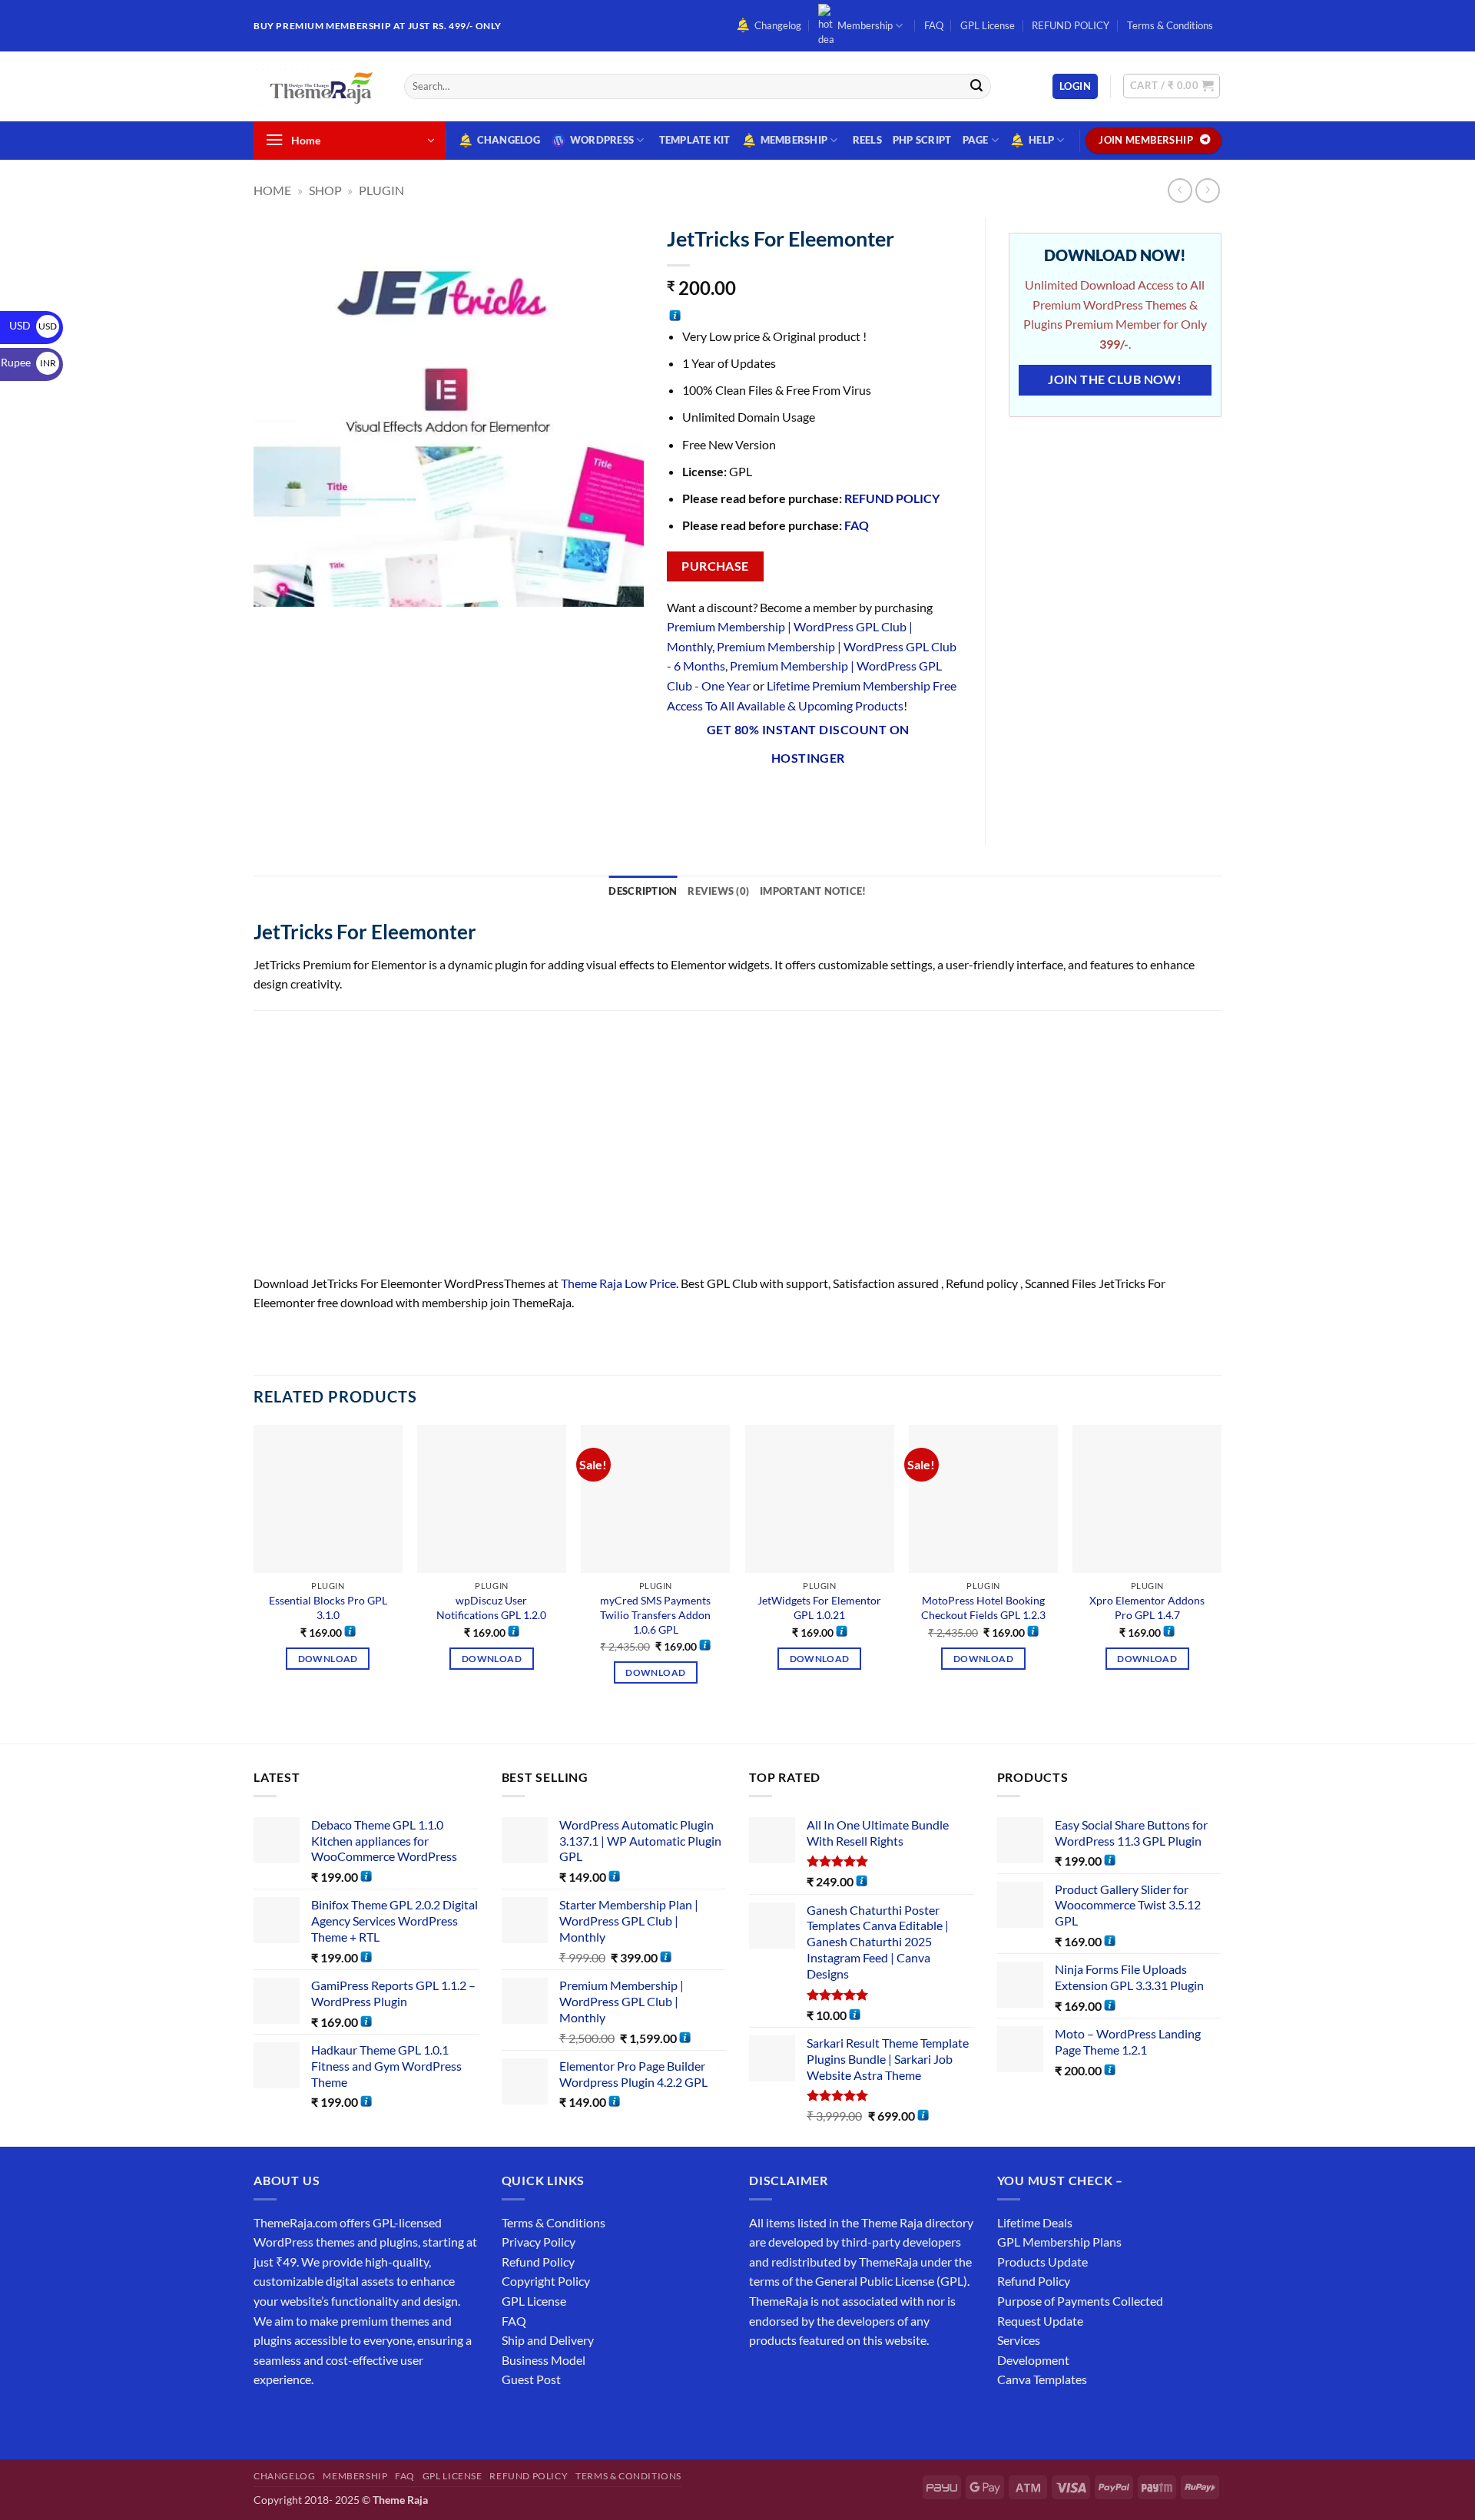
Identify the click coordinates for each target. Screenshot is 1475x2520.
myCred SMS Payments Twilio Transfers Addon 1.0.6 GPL (655, 1614)
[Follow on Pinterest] (378, 2418)
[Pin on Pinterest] (792, 799)
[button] (1075, 86)
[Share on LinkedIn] (819, 799)
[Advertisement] (714, 1160)
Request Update (1040, 2321)
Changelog (778, 25)
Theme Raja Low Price (618, 1283)
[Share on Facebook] (680, 799)
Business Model (544, 2360)
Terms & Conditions (1170, 25)
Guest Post (531, 2379)
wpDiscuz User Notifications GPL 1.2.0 (491, 1608)
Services (1019, 2340)
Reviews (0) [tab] (718, 891)
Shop (325, 190)
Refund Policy (538, 2262)
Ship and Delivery (548, 2340)
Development (1033, 2360)
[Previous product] (1207, 190)
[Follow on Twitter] (323, 2418)
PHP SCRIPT (922, 140)
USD (33, 325)
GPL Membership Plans (1059, 2242)
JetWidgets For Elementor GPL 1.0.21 (819, 1608)
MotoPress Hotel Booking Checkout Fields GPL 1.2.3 (983, 1608)
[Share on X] (708, 799)
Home (272, 190)
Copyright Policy (546, 2281)
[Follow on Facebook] (268, 2418)
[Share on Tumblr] (847, 799)
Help (1041, 140)
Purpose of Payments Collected (1080, 2301)
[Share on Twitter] (736, 799)
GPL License (988, 25)
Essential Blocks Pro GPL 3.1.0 (328, 1608)
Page (976, 140)
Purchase (715, 566)
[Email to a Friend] (763, 799)
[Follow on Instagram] (295, 2418)
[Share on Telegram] (875, 799)
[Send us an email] (1229, 34)
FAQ (934, 25)
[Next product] (1180, 190)
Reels (867, 140)
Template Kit (695, 140)
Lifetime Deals (1035, 2222)
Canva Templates (1042, 2379)
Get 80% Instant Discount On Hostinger (808, 744)
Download (328, 1659)
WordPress (602, 140)
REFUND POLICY (1071, 25)
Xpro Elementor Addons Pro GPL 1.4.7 (1147, 1608)
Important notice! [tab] (813, 891)
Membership (865, 25)
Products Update (1042, 2262)
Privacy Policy (539, 2242)
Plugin (381, 190)
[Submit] (976, 87)
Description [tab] (643, 891)
